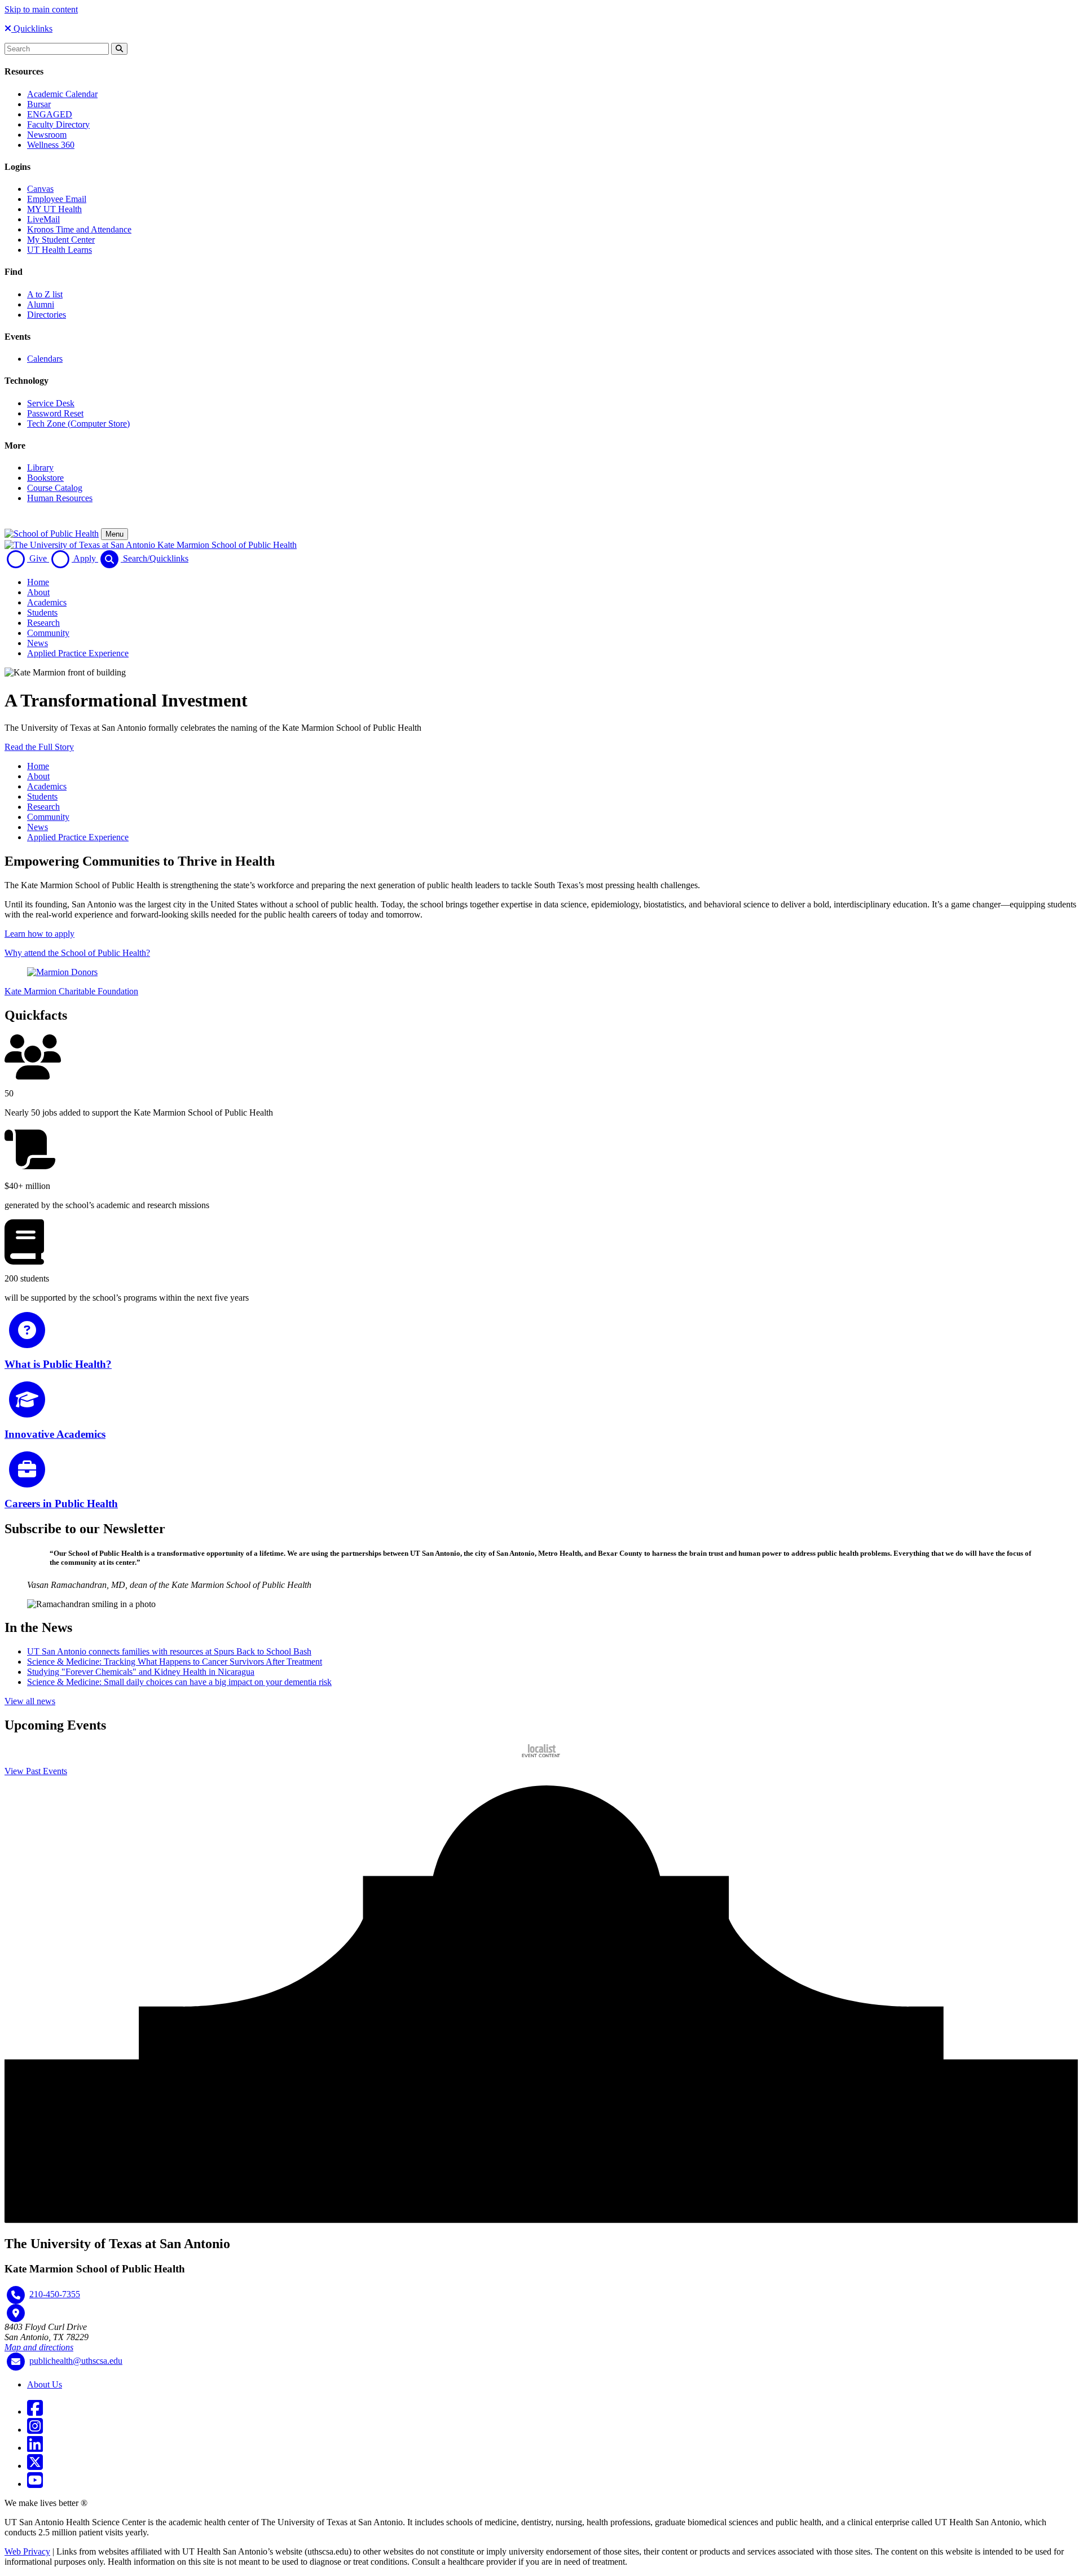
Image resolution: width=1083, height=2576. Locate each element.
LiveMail (43, 219)
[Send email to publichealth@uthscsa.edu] (16, 2362)
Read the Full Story (39, 747)
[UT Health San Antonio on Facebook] (35, 2412)
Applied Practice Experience (78, 653)
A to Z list (45, 294)
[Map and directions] (16, 2313)
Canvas (40, 189)
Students (42, 613)
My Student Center (61, 240)
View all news (30, 1701)
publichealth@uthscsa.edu (76, 2361)
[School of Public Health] (52, 534)
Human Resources (60, 498)
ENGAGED (50, 114)
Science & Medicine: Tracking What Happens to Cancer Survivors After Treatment (175, 1662)
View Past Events (36, 1771)
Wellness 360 (51, 145)
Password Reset (55, 413)
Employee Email (57, 199)
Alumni (41, 304)
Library (40, 468)
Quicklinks (32, 28)
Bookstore (45, 478)
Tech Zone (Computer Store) (78, 424)
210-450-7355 (55, 2294)
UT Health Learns (60, 250)
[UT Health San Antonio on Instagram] (35, 2430)
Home (38, 582)
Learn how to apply (39, 934)
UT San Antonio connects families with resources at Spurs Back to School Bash (169, 1651)
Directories (47, 315)
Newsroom (47, 135)
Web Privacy (27, 2551)
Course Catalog (55, 488)
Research (43, 623)
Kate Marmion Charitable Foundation (71, 991)
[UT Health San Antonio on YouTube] (35, 2484)
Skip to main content (41, 9)
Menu (115, 534)
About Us (45, 2384)
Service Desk (51, 403)
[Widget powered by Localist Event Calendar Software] (542, 1751)
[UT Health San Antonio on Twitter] (35, 2466)
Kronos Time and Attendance (79, 229)
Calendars (45, 359)
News (38, 643)
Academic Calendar (62, 94)
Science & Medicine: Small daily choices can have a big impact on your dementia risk (179, 1682)
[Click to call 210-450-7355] (16, 2295)
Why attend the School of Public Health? (77, 953)
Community (48, 633)
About (38, 592)
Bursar (39, 104)
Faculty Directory (58, 124)
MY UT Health (54, 209)
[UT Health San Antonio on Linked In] (35, 2448)
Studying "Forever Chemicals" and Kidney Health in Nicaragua (141, 1672)
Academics (47, 602)
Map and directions (39, 2347)
